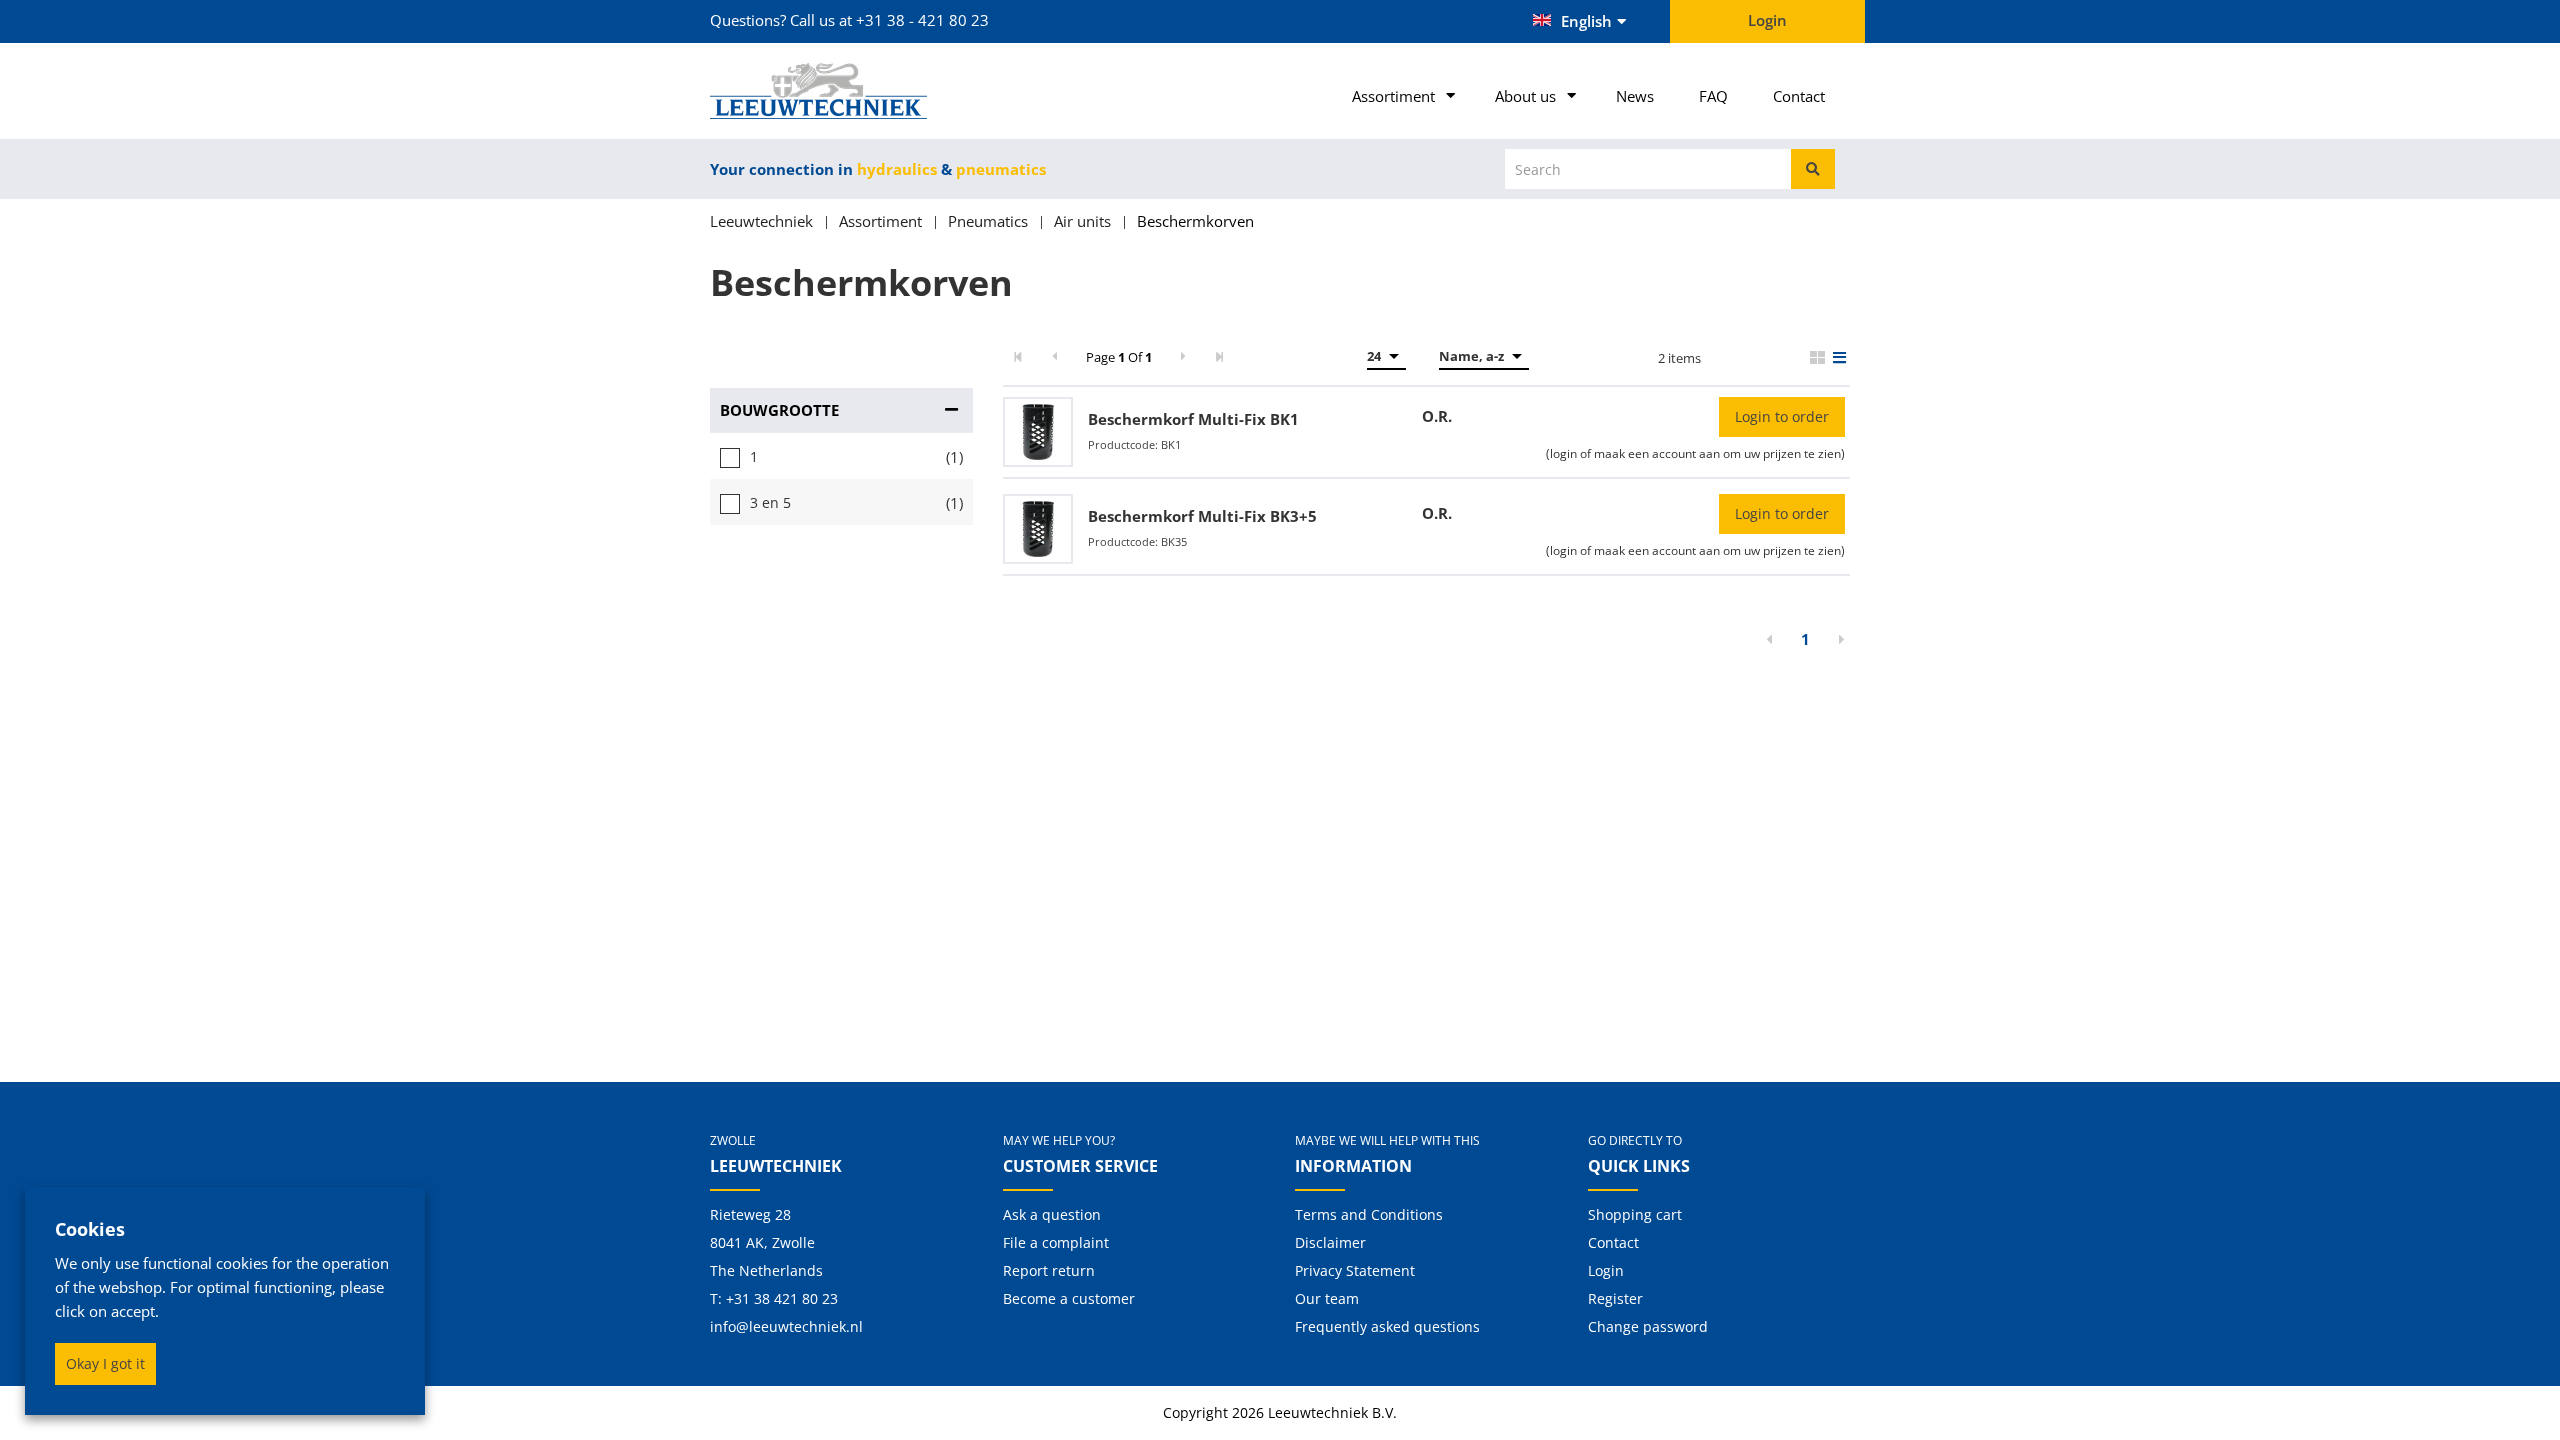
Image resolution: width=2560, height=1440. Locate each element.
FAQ (1713, 96)
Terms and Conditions (1369, 1214)
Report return (1049, 1270)
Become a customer (1069, 1298)
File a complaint (1056, 1242)
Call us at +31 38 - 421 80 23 (889, 20)
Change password (1648, 1326)
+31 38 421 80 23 (782, 1298)
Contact (1799, 96)
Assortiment (1393, 96)
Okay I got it (105, 1363)
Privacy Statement (1355, 1270)
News (1635, 96)
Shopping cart (1635, 1214)
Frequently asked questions (1387, 1326)
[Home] (841, 91)
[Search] (1813, 169)
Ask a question (1052, 1214)
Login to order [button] (1782, 416)
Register (1615, 1298)
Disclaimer (1330, 1242)
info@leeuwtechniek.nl (786, 1326)
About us (1525, 96)
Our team (1327, 1298)
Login (1606, 1270)
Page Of (1119, 357)
